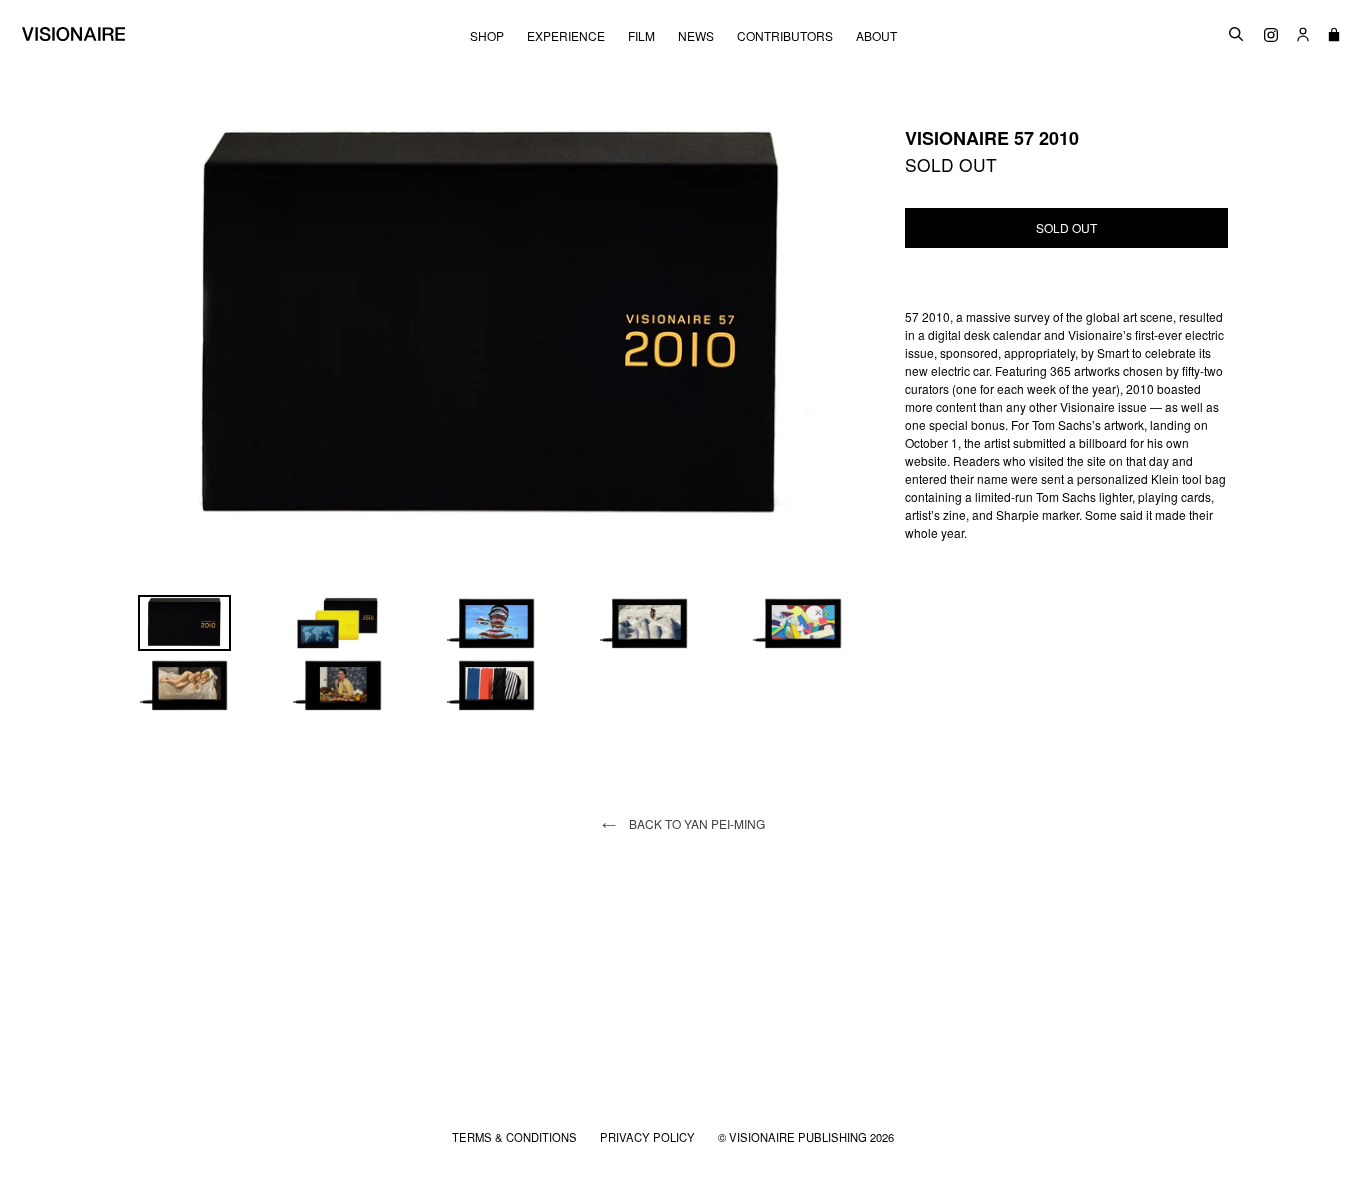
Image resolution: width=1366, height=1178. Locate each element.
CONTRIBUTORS (785, 36)
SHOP (487, 36)
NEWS (696, 36)
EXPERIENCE (566, 36)
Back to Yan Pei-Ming (695, 823)
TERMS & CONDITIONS (516, 1137)
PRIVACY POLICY (649, 1137)
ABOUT (876, 36)
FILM (641, 36)
